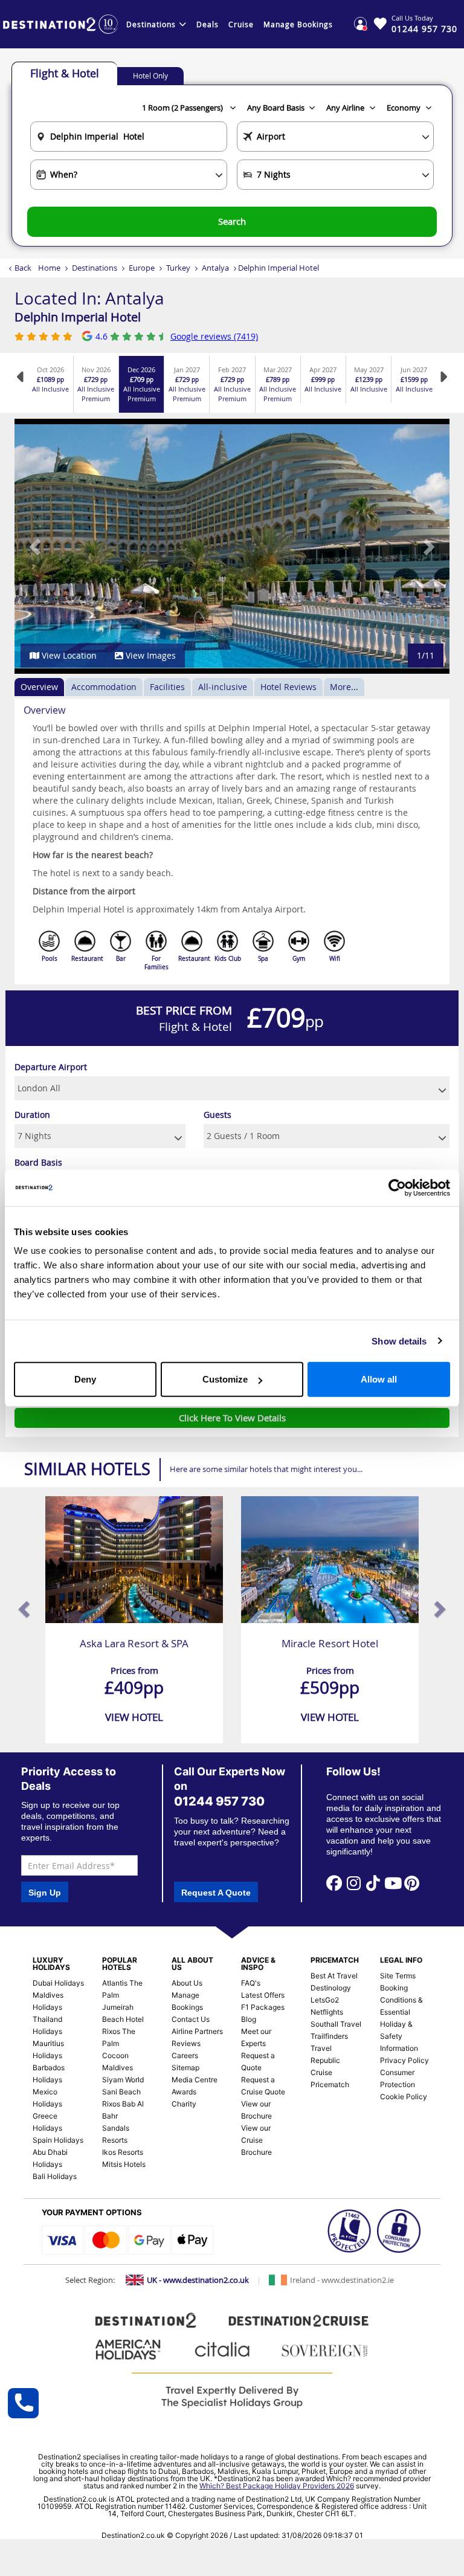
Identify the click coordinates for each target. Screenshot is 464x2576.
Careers (185, 2055)
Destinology (331, 1988)
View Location (68, 655)
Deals (208, 24)
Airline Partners (197, 2031)
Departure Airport (51, 1067)
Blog (249, 2019)
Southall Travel (336, 2024)
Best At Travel (334, 1976)
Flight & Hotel (65, 73)
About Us (187, 1983)
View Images (150, 655)
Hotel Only (150, 76)
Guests (217, 1115)
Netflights (327, 2012)
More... (344, 687)
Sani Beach (121, 2092)
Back (23, 268)
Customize (225, 1379)
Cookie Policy (404, 2097)
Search (232, 221)
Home (49, 268)
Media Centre (195, 2080)
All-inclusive (223, 687)
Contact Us (191, 2019)
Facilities (167, 687)
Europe (142, 268)
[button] (36, 546)
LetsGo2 (325, 2000)
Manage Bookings (298, 24)
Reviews (186, 2043)
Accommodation (104, 687)
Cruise (241, 24)
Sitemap (185, 2068)
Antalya (215, 268)
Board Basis (38, 1162)
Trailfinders (329, 2036)
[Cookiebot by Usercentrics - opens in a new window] (397, 1187)
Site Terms (398, 1976)
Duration (32, 1115)
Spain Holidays (58, 2140)
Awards (184, 2092)
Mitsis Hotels (124, 2164)
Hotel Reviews (288, 687)
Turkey (178, 268)
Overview (39, 687)
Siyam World (123, 2080)
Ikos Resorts (123, 2152)
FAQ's (251, 1983)
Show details (399, 1341)
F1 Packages (263, 2007)
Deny (85, 1379)
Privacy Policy (404, 2060)
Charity (184, 2104)
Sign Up (45, 1893)
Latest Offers (263, 1995)
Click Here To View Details (232, 1418)
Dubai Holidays (58, 1983)
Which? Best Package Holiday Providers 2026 (277, 2486)
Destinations (151, 24)
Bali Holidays (55, 2176)
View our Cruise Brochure (256, 2140)
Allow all (379, 1379)
